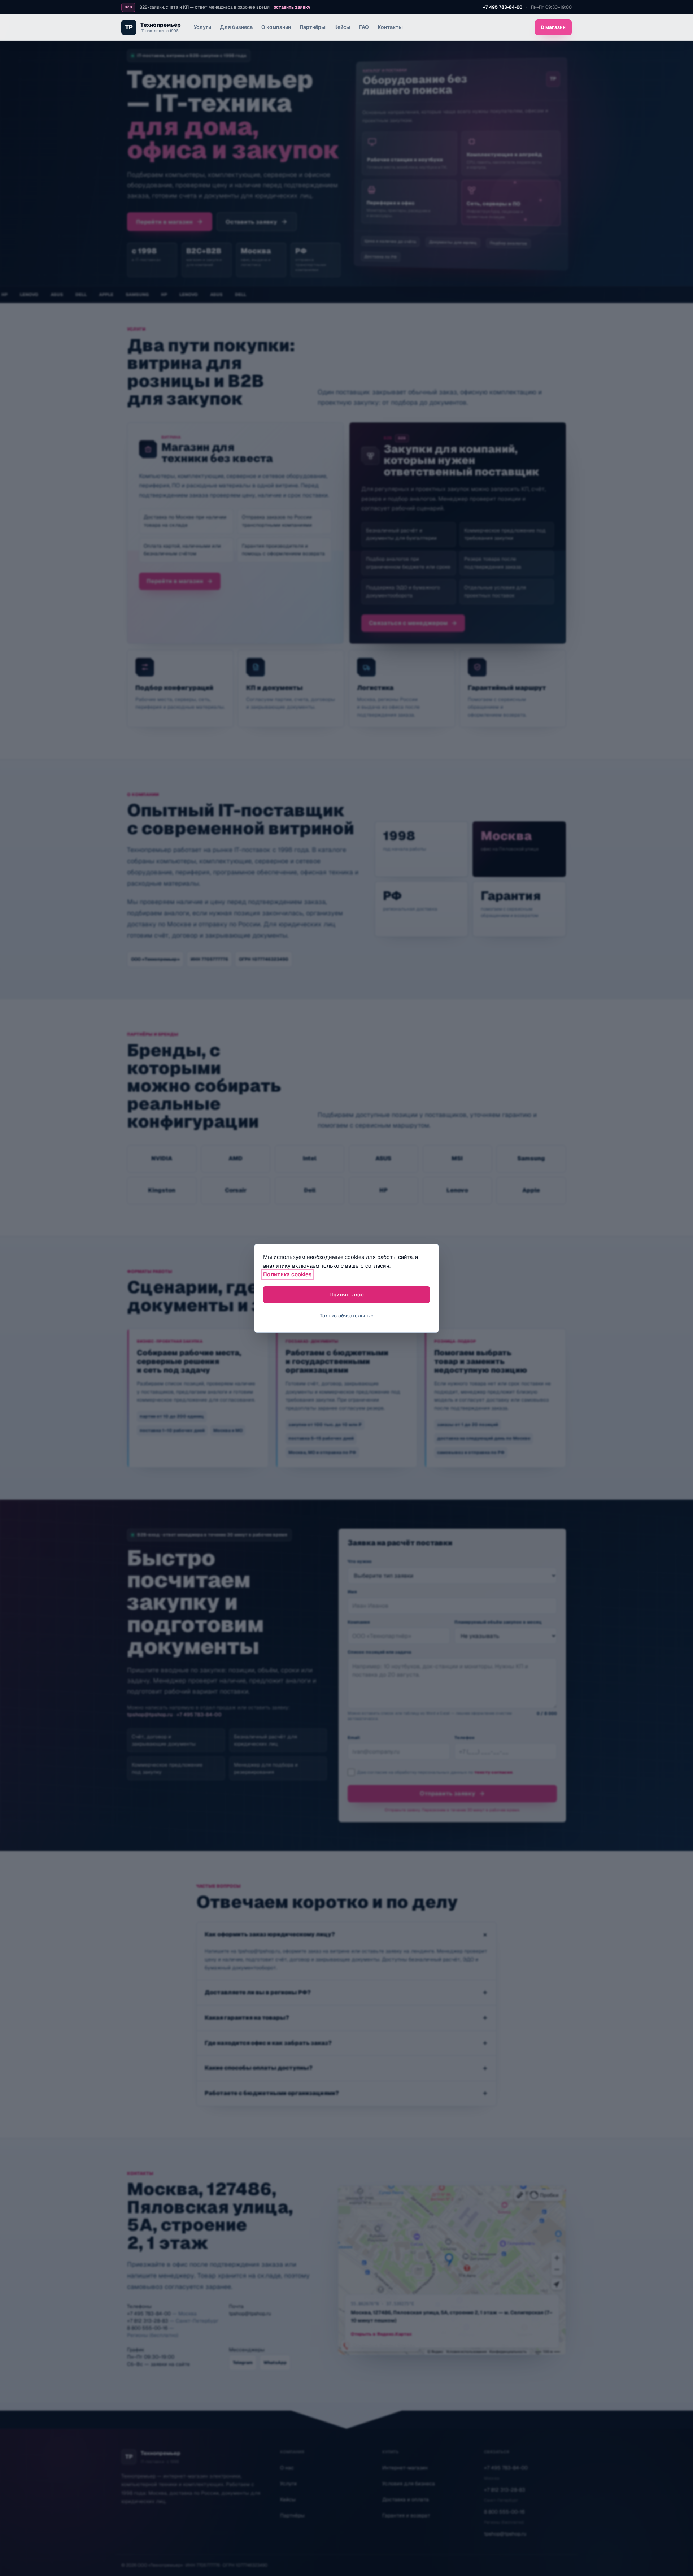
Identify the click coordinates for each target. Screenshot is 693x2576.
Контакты (390, 27)
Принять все (346, 1294)
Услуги (202, 27)
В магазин (553, 27)
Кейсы (342, 27)
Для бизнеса (236, 27)
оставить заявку (292, 7)
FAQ (364, 27)
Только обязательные (347, 1316)
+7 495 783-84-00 (503, 7)
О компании (276, 27)
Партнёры (313, 27)
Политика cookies (287, 1274)
